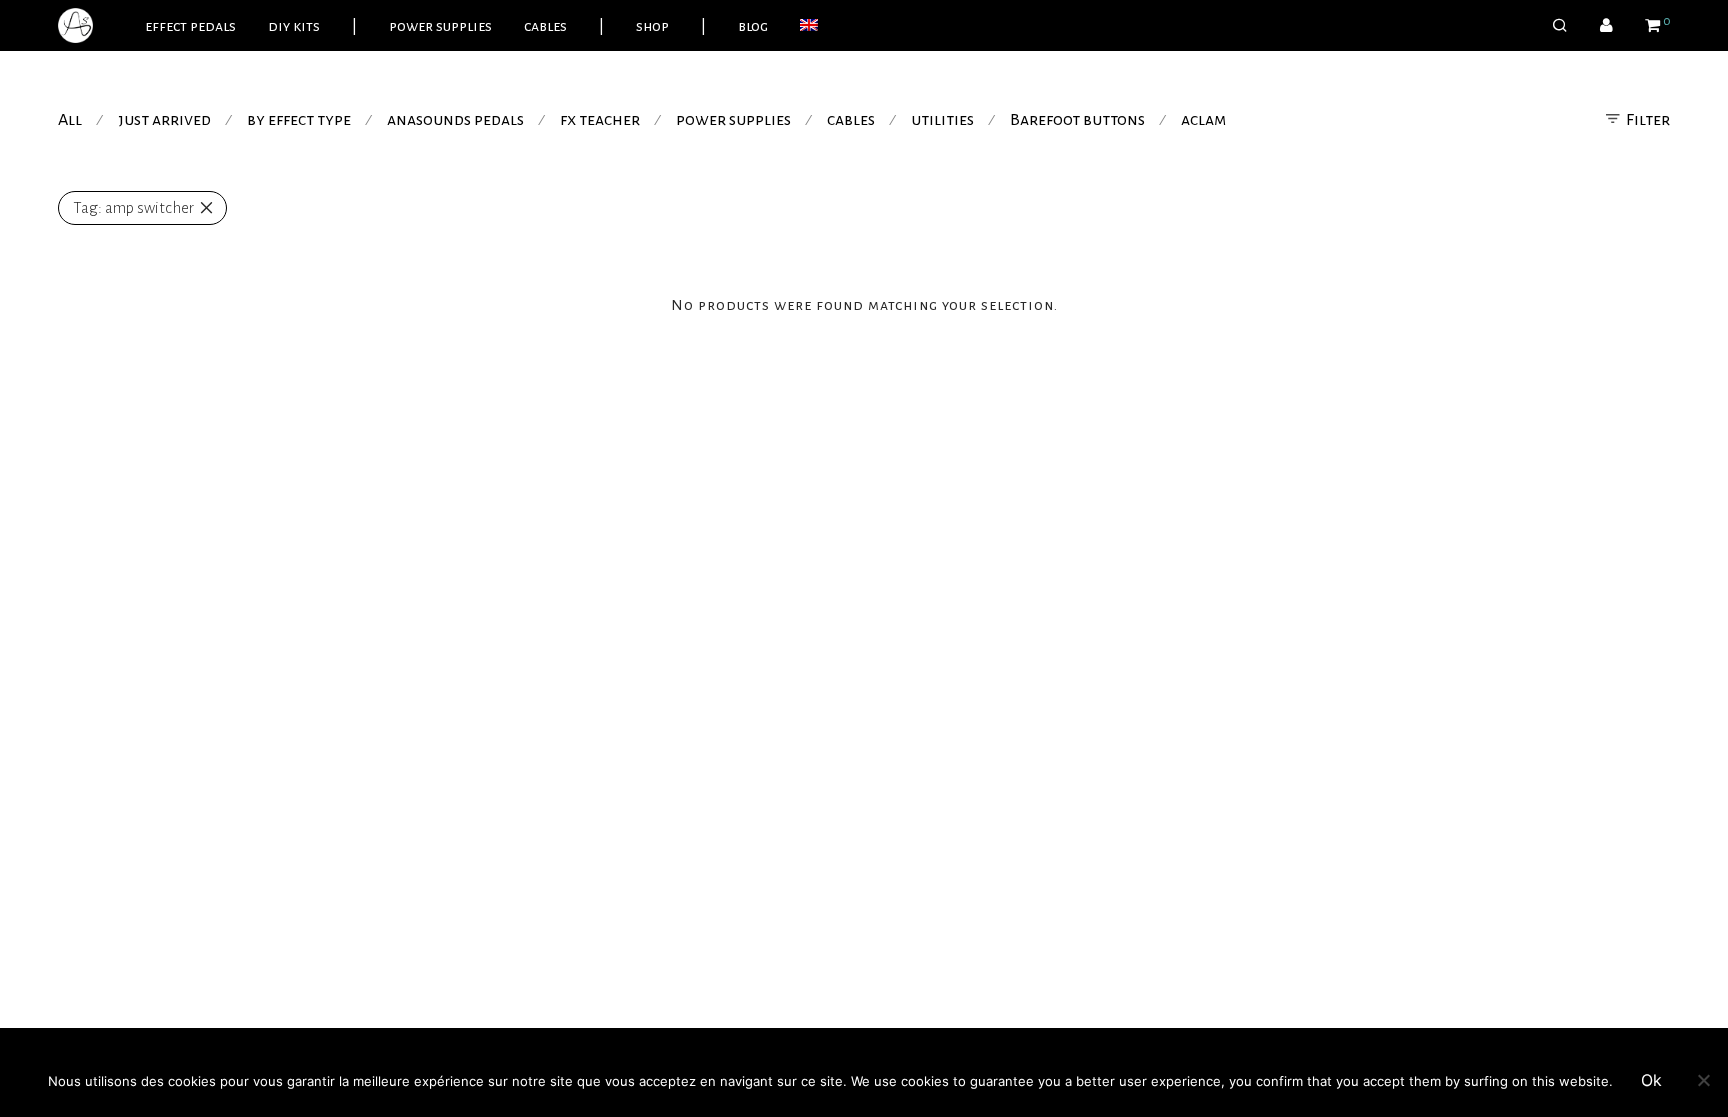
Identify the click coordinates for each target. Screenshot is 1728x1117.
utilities (942, 120)
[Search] (1560, 26)
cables (545, 26)
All (70, 120)
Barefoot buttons (1077, 120)
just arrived (164, 120)
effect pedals (190, 26)
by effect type (299, 120)
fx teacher (600, 120)
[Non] (1703, 1080)
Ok (1651, 1080)
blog (753, 26)
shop (652, 26)
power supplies (440, 26)
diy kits (294, 26)
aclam (1203, 120)
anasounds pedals (455, 120)
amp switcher (133, 207)
